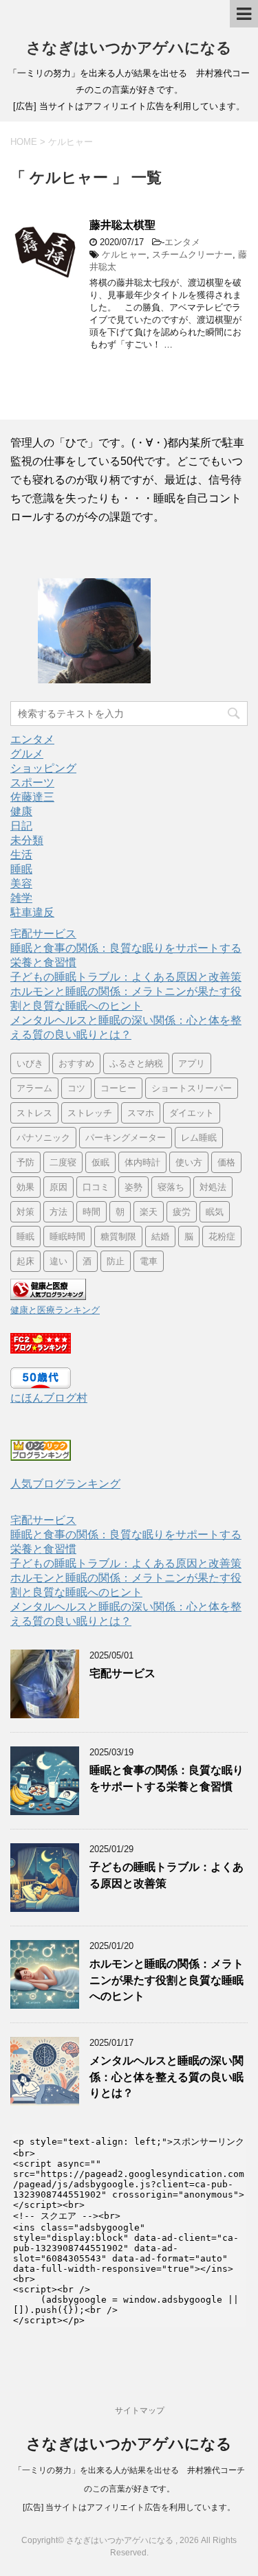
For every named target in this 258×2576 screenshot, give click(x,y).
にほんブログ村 (49, 1398)
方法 (58, 1212)
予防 (25, 1162)
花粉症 (222, 1236)
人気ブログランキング (65, 1484)
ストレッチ (90, 1113)
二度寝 (63, 1162)
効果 (25, 1187)
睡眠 (21, 869)
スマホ (141, 1113)
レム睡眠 (199, 1138)
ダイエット (192, 1113)
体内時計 (142, 1162)
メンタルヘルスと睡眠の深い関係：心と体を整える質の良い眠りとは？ (166, 2077)
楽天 (149, 1212)
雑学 (21, 898)
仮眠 (100, 1162)
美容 (21, 884)
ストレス (34, 1113)
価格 (226, 1162)
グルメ (27, 754)
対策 (25, 1212)
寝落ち (171, 1187)
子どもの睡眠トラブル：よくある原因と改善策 (126, 977)
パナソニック (43, 1138)
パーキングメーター (126, 1138)
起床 (25, 1261)
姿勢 (133, 1187)
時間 (92, 1212)
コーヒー (118, 1088)
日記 (21, 826)
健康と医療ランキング (55, 1310)
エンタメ (182, 242)
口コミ (96, 1187)
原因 (58, 1187)
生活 (21, 855)
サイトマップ (140, 2410)
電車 (149, 1261)
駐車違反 (32, 912)
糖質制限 (118, 1236)
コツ (76, 1088)
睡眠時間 (67, 1236)
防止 (116, 1261)
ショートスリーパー (192, 1088)
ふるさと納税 (136, 1063)
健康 (21, 811)
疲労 (182, 1212)
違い (58, 1261)
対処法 (213, 1187)
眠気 (215, 1212)
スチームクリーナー (192, 254)
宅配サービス (43, 934)
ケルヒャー (124, 254)
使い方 (189, 1162)
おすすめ (76, 1063)
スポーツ (32, 783)
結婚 (160, 1236)
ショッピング (43, 768)
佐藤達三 (32, 797)
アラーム (34, 1088)
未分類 (27, 840)
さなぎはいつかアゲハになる (129, 48)
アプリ (192, 1063)
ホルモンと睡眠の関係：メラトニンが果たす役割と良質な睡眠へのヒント (166, 1980)
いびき (30, 1063)
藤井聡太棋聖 (122, 225)
